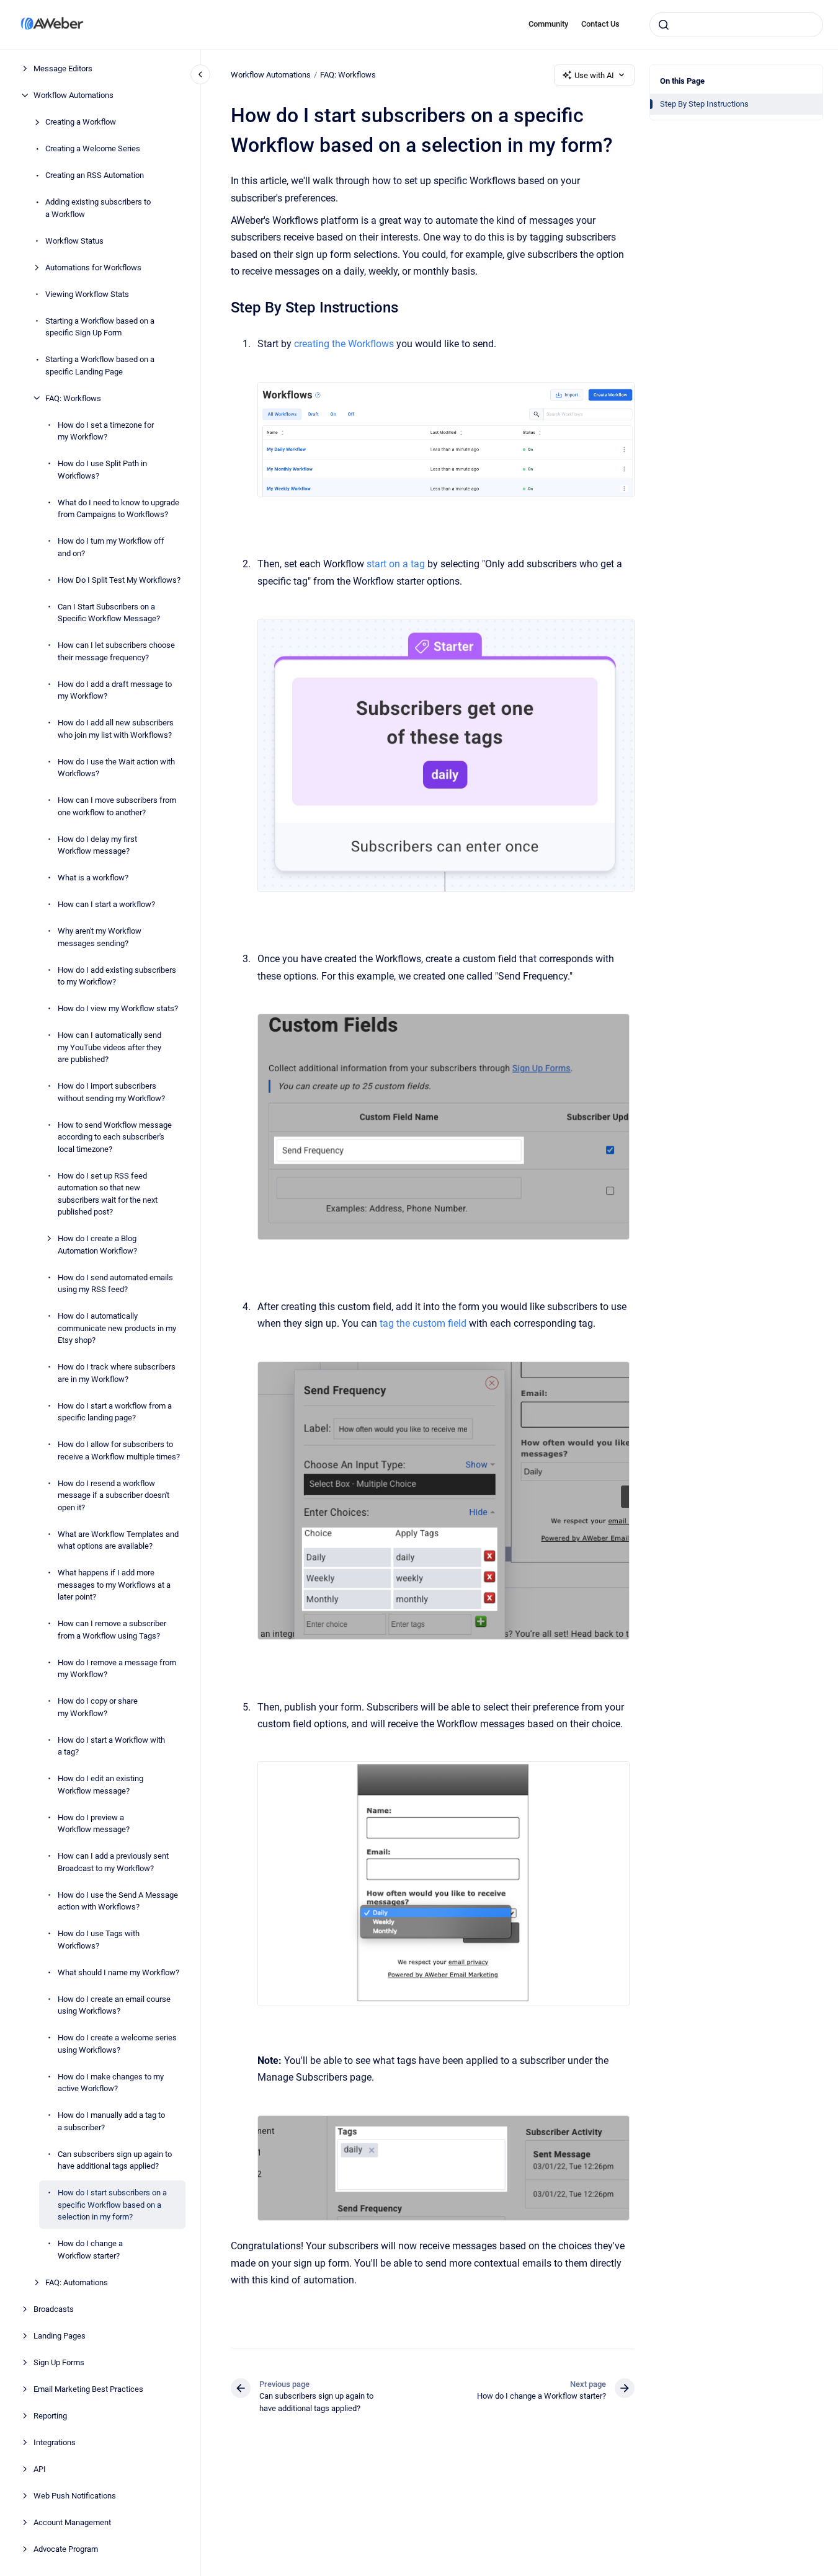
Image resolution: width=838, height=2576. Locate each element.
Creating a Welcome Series (93, 148)
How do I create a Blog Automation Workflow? (97, 1245)
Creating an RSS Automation (95, 175)
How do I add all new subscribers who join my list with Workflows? (116, 729)
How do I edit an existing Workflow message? (100, 1785)
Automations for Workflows (93, 267)
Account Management (72, 2522)
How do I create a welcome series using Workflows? (117, 2044)
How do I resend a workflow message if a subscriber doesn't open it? (114, 1495)
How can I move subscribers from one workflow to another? (117, 806)
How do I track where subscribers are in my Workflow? (117, 1373)
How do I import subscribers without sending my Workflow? (111, 1092)
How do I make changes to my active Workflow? (111, 2082)
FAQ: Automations (77, 2282)
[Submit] (664, 25)
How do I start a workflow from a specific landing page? (115, 1411)
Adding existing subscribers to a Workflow (98, 208)
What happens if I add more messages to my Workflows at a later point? (114, 1585)
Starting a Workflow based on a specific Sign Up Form (100, 326)
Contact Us (600, 24)
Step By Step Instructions (704, 104)
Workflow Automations (74, 95)
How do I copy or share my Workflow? (98, 1707)
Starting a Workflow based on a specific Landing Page (100, 365)
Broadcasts (54, 2308)
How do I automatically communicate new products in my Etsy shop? (117, 1328)
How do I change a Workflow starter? (90, 2250)
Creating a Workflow (81, 122)
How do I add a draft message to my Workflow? (115, 690)
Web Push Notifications (75, 2495)
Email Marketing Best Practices (88, 2388)
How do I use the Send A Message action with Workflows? (118, 1901)
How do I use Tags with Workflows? (99, 1940)
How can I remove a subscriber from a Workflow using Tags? (112, 1630)
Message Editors (63, 69)
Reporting (50, 2415)
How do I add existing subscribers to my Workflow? (117, 976)
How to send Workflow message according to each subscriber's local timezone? (115, 1136)
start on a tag (396, 564)
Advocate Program (66, 2548)
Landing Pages (60, 2335)
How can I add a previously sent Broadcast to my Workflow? (113, 1862)
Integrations (55, 2442)
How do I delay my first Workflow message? (97, 845)
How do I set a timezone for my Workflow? (106, 431)
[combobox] (736, 25)
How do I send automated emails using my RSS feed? (115, 1283)
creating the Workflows (344, 344)
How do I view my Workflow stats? (118, 1008)
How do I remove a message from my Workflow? (117, 1668)
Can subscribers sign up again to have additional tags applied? (115, 2160)
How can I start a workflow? (106, 904)
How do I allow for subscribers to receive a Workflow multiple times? (119, 1450)
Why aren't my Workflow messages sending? (100, 937)
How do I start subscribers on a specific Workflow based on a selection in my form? (112, 2205)
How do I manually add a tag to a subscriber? (111, 2121)
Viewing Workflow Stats (87, 294)
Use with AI (594, 75)
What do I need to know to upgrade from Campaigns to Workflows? (118, 508)
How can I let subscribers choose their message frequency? (116, 651)
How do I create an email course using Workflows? (114, 2005)
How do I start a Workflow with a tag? (111, 1746)
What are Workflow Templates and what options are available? (118, 1540)
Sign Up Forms (59, 2362)
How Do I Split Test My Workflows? (119, 579)
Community (548, 24)
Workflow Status (74, 240)
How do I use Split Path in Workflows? (102, 470)
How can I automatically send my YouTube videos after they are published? (109, 1047)
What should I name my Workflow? (118, 1972)
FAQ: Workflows (73, 398)
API (40, 2468)
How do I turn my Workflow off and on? (111, 547)
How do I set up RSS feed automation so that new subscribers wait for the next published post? (108, 1193)
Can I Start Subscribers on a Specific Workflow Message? (109, 612)
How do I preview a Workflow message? (94, 1823)
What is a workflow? (93, 878)
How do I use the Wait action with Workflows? (116, 767)
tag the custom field (423, 1323)
